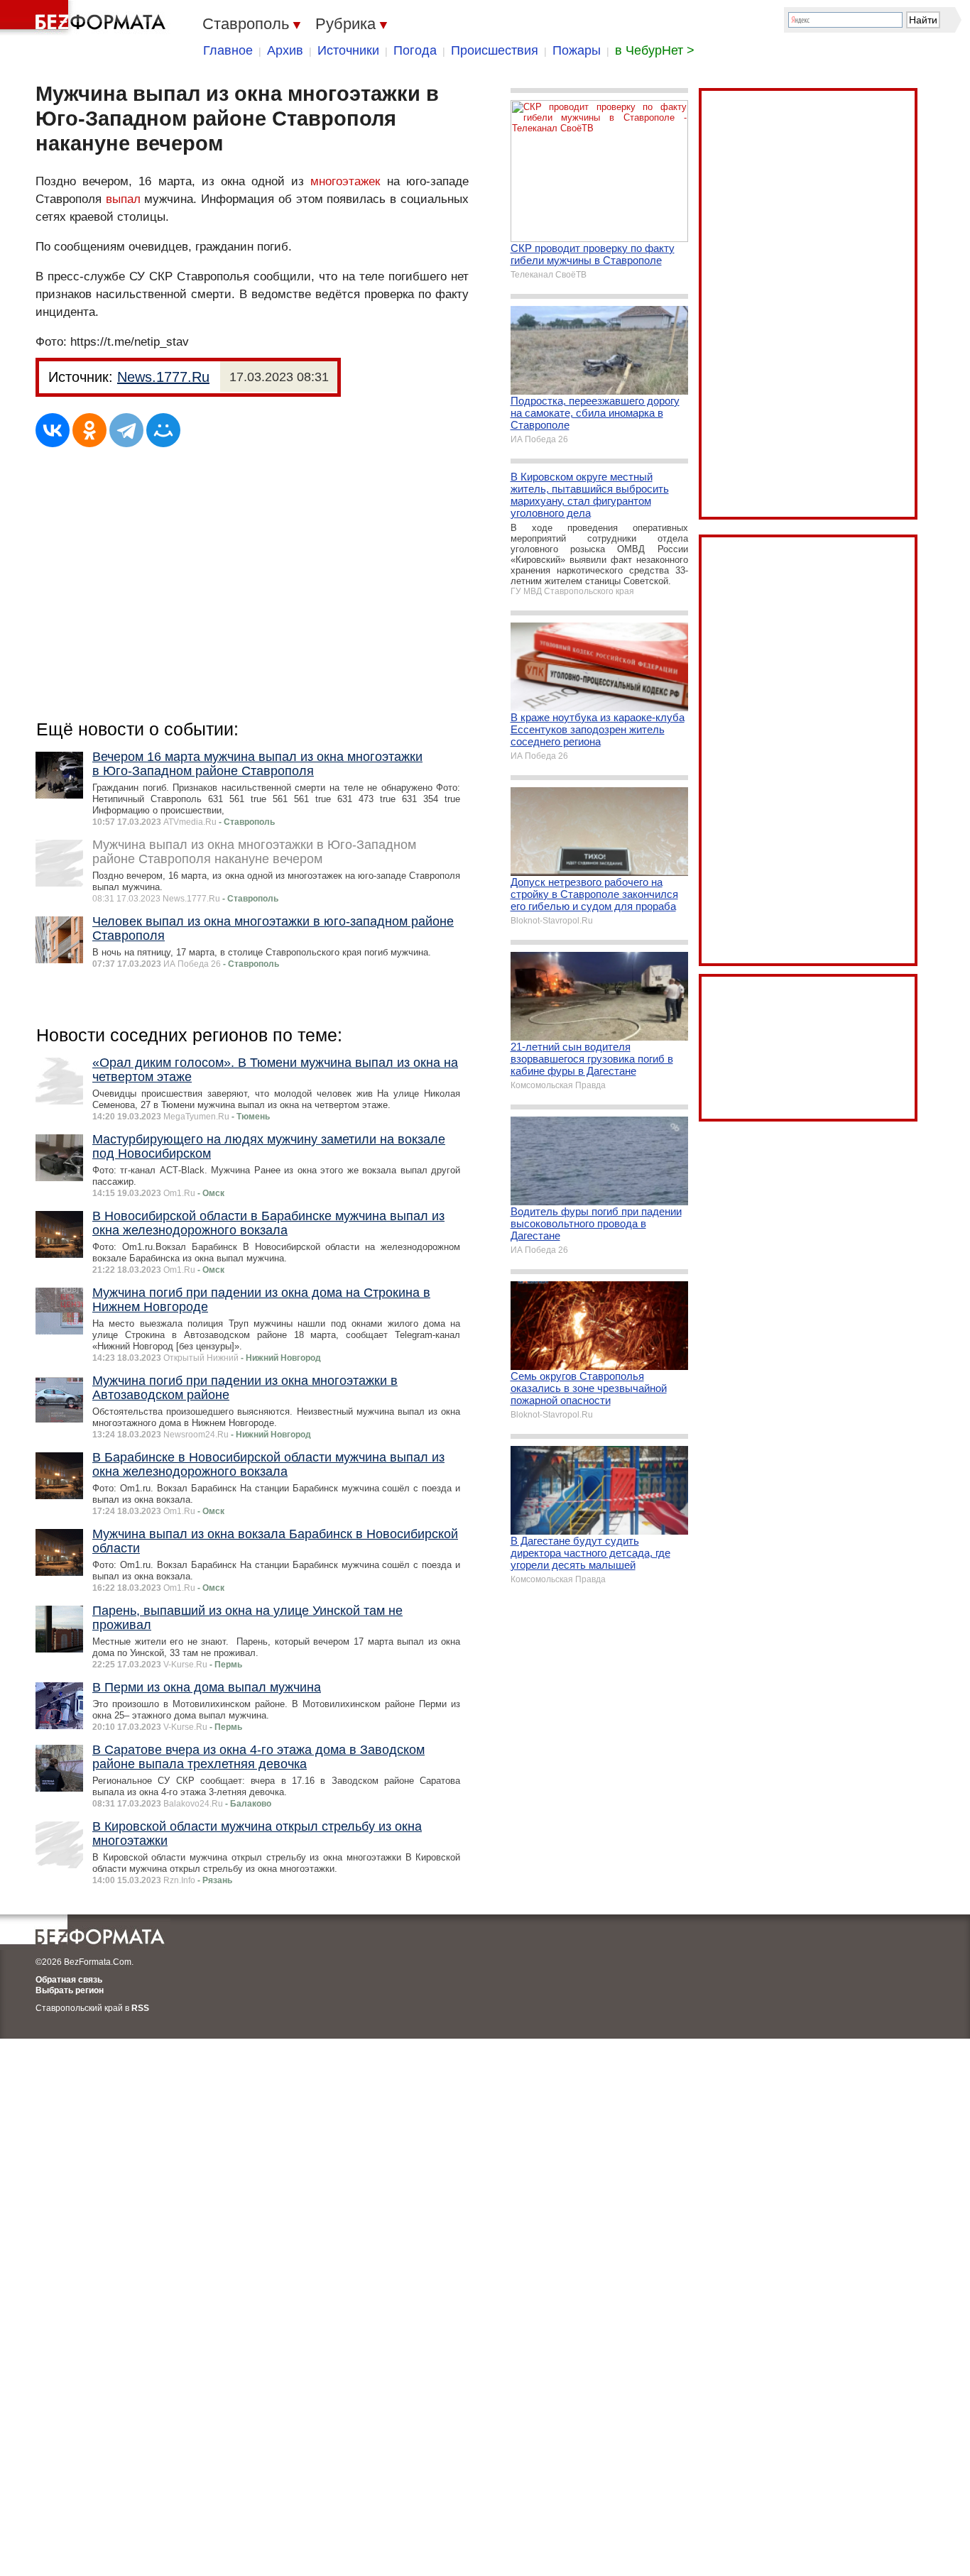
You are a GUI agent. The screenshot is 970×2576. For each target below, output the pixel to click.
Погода (415, 50)
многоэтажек (345, 181)
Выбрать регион (70, 1990)
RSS (140, 2008)
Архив (285, 50)
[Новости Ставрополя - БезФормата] (85, 18)
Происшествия (495, 50)
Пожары (577, 50)
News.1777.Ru (163, 377)
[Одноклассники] (89, 430)
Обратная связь (69, 1980)
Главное (228, 50)
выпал (123, 199)
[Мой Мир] (163, 430)
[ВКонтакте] (53, 430)
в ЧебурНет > (655, 50)
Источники (348, 50)
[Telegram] (126, 430)
